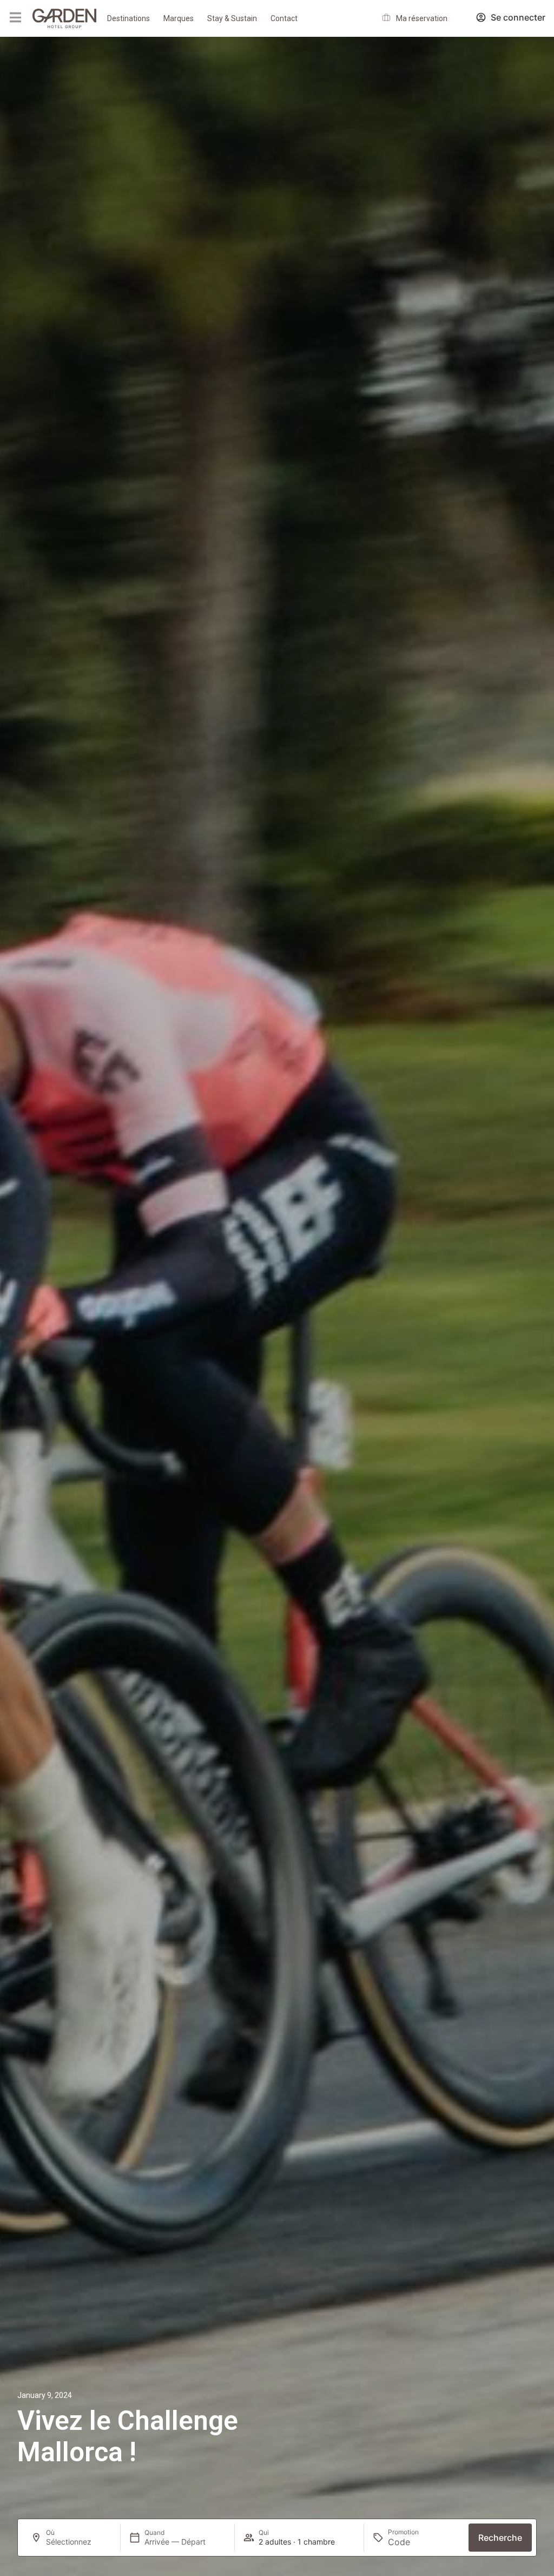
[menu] (15, 17)
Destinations (128, 18)
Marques (179, 18)
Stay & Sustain (232, 18)
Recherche (500, 2538)
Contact (284, 18)
